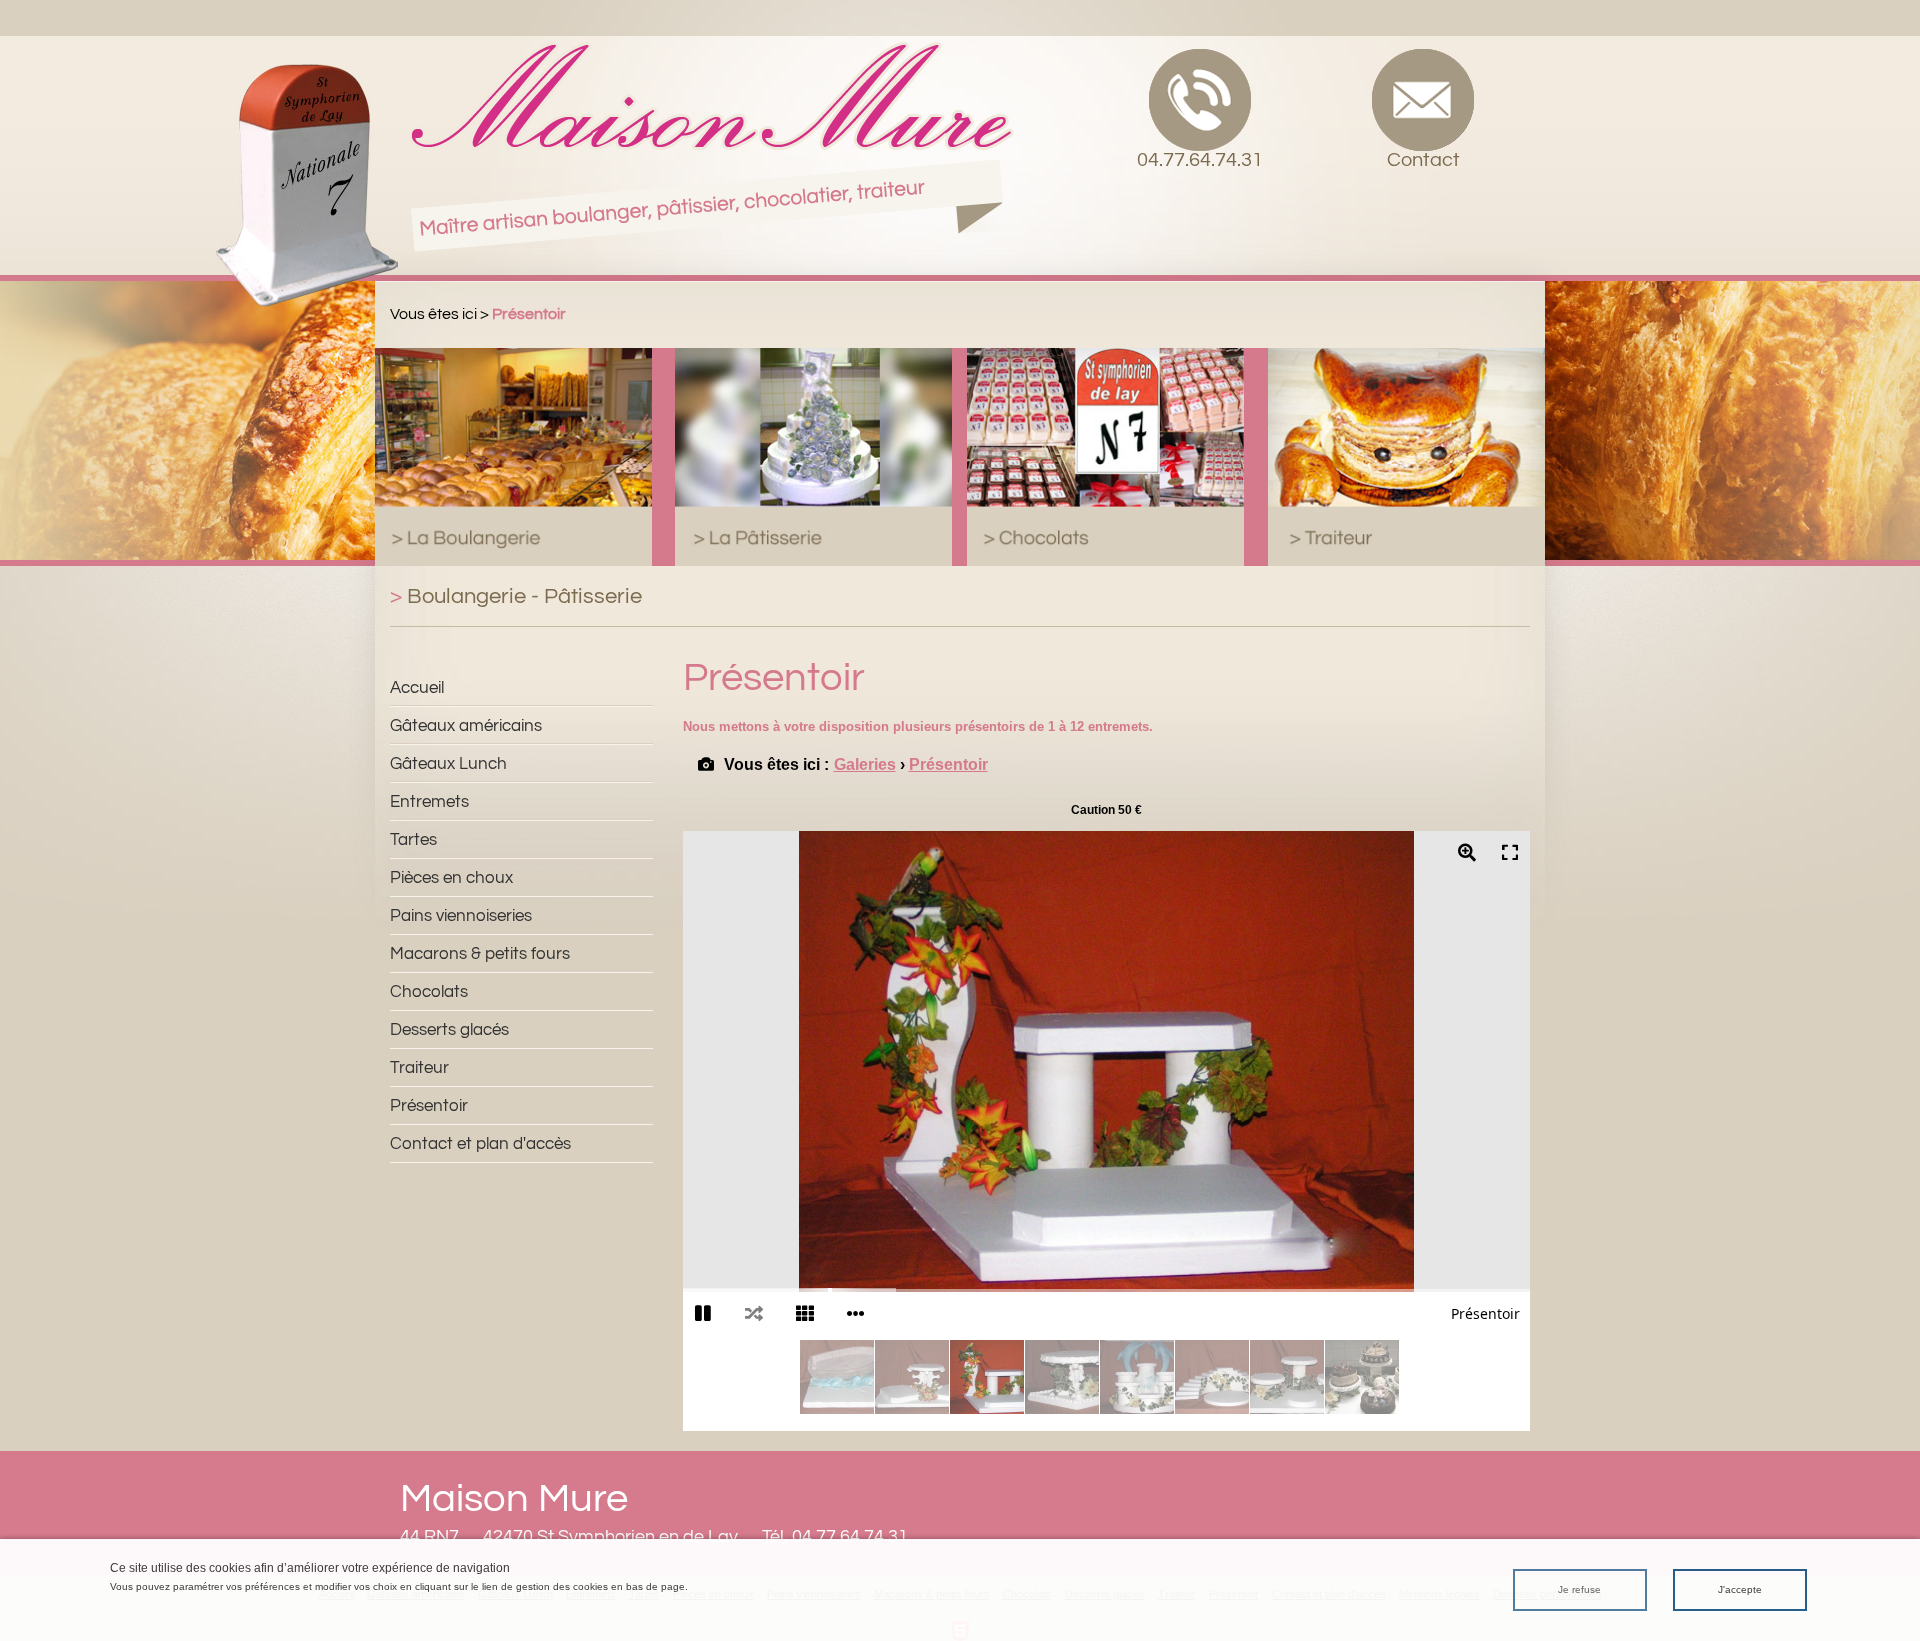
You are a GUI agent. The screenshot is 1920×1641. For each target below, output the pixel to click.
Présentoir (429, 1106)
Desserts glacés (449, 1030)
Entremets (429, 802)
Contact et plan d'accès (480, 1144)
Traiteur (419, 1068)
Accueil (417, 688)
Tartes (413, 840)
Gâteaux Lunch (448, 764)
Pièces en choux (451, 878)
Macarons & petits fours (480, 954)
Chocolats (429, 992)
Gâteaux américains (466, 726)
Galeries (865, 764)
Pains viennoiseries (461, 916)
